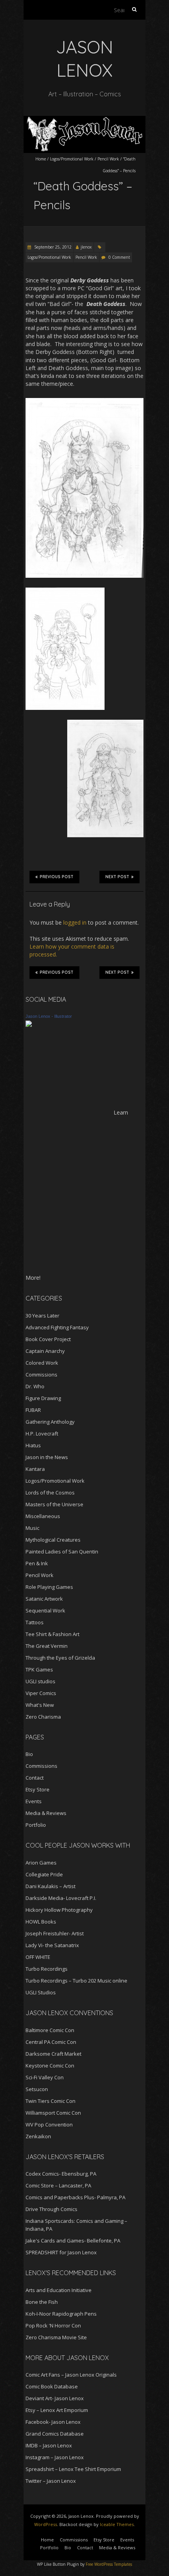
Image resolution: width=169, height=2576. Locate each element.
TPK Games (39, 1669)
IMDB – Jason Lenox (49, 2445)
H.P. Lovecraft (42, 1434)
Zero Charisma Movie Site (56, 2337)
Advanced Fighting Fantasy (57, 1327)
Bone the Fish (42, 2302)
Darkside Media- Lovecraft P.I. (61, 1898)
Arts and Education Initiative (59, 2290)
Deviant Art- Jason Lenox (55, 2398)
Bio (29, 1754)
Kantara (35, 1469)
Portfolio (36, 1825)
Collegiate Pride (44, 1874)
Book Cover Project (48, 1339)
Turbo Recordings (47, 1969)
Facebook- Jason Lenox (53, 2422)
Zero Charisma (43, 1717)
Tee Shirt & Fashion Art (52, 1634)
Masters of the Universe (54, 1504)
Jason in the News (47, 1457)
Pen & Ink (37, 1563)
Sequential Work (45, 1610)
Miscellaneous (43, 1516)
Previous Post (57, 877)
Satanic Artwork (44, 1599)
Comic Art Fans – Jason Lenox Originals (71, 2375)
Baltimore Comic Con (50, 2030)
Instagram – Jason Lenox (55, 2457)
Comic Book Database (52, 2386)
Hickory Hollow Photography (59, 1910)
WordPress (46, 2524)
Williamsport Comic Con (53, 2113)
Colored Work (42, 1363)
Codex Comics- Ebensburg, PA (61, 2174)
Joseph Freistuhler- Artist (55, 1933)
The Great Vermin (47, 1646)
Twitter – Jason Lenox (51, 2481)
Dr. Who (35, 1386)
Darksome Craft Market (53, 2054)
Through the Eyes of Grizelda (60, 1658)
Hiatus (33, 1445)
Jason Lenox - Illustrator (49, 1016)
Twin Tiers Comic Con (51, 2101)
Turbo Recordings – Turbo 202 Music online (76, 1981)
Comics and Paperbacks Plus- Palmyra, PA (75, 2197)
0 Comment (119, 257)
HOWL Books (41, 1922)
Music (32, 1528)
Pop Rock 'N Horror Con (53, 2325)
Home (41, 159)
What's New (40, 1705)
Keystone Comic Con (50, 2066)
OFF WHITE (38, 1957)
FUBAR (33, 1410)
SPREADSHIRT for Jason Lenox (61, 2252)
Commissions (41, 1375)
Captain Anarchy (45, 1351)
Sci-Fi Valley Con (45, 2077)
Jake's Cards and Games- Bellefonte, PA (73, 2241)
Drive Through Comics (51, 2209)
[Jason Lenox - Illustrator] (29, 1024)
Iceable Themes (117, 2524)
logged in (75, 922)
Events (34, 1801)
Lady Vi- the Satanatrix (52, 1945)
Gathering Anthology (50, 1422)
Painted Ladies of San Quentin (62, 1551)
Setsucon (37, 2089)
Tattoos (35, 1622)
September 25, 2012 (52, 247)
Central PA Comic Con (51, 2042)
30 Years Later (42, 1316)
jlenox (86, 247)
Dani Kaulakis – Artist (51, 1886)
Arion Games (41, 1863)
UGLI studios (40, 1681)
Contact (35, 1778)
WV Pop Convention (49, 2125)
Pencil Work (108, 159)
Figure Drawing (43, 1398)
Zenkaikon (38, 2136)
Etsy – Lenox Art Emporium (57, 2410)
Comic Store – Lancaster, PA (58, 2185)
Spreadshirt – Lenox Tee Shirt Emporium (73, 2469)
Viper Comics (41, 1693)
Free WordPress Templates (109, 2564)
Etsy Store (38, 1789)
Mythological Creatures (53, 1540)
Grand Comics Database (55, 2434)
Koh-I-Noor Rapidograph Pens (61, 2314)
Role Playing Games (49, 1587)
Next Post (117, 877)
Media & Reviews (46, 1813)
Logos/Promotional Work (72, 159)
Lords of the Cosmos (50, 1493)
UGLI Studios (41, 1992)
